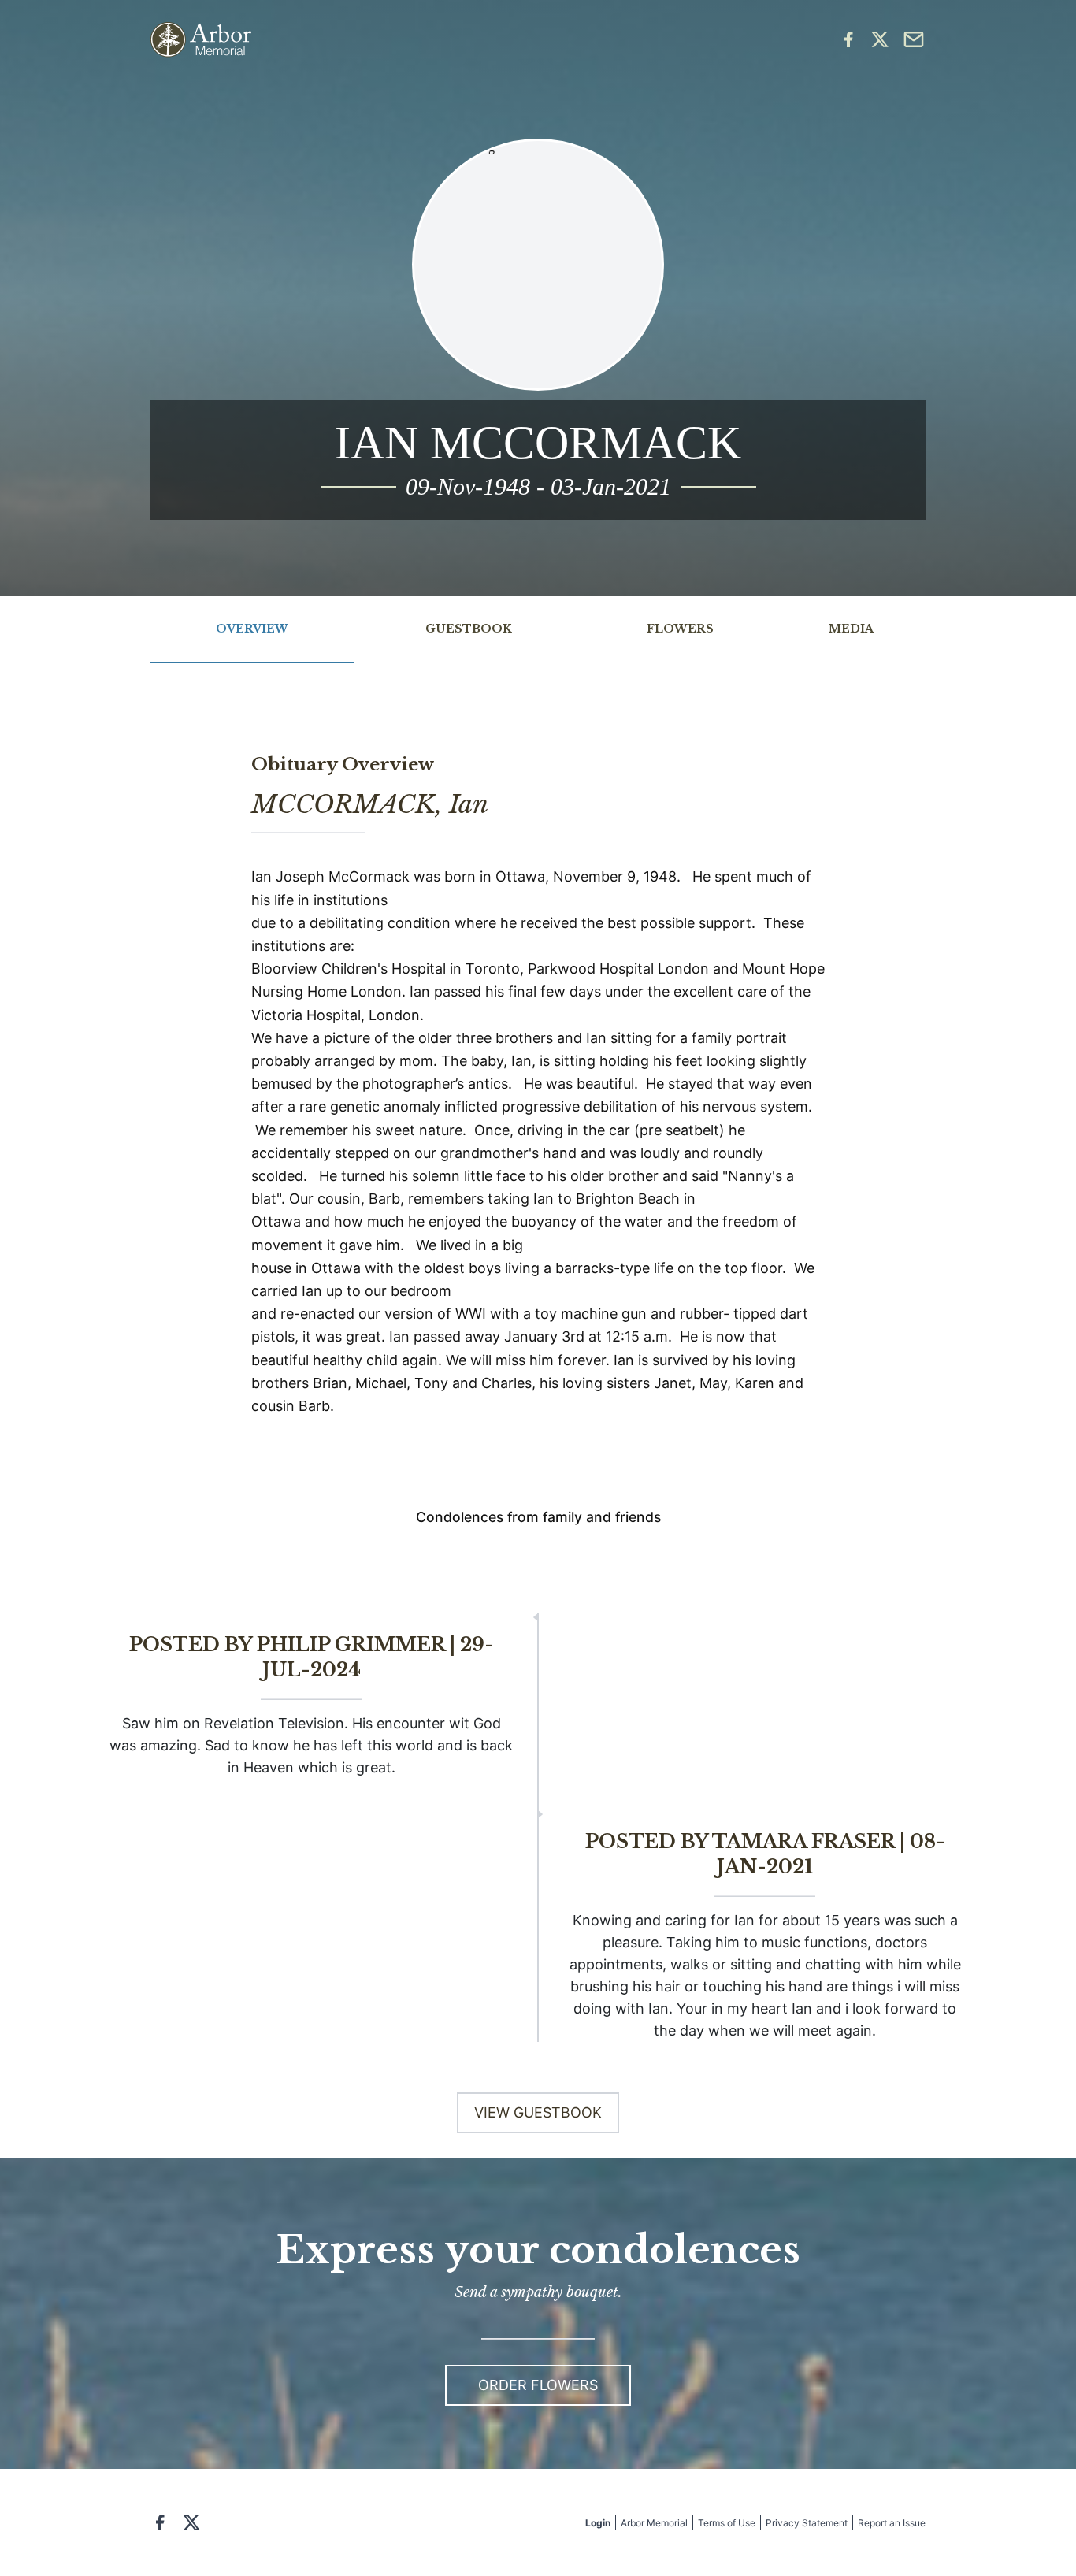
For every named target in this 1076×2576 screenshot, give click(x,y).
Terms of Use (727, 2523)
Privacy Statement (807, 2523)
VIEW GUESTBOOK (538, 2112)
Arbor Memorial (654, 2523)
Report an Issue (892, 2523)
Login (598, 2523)
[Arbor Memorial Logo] (201, 40)
